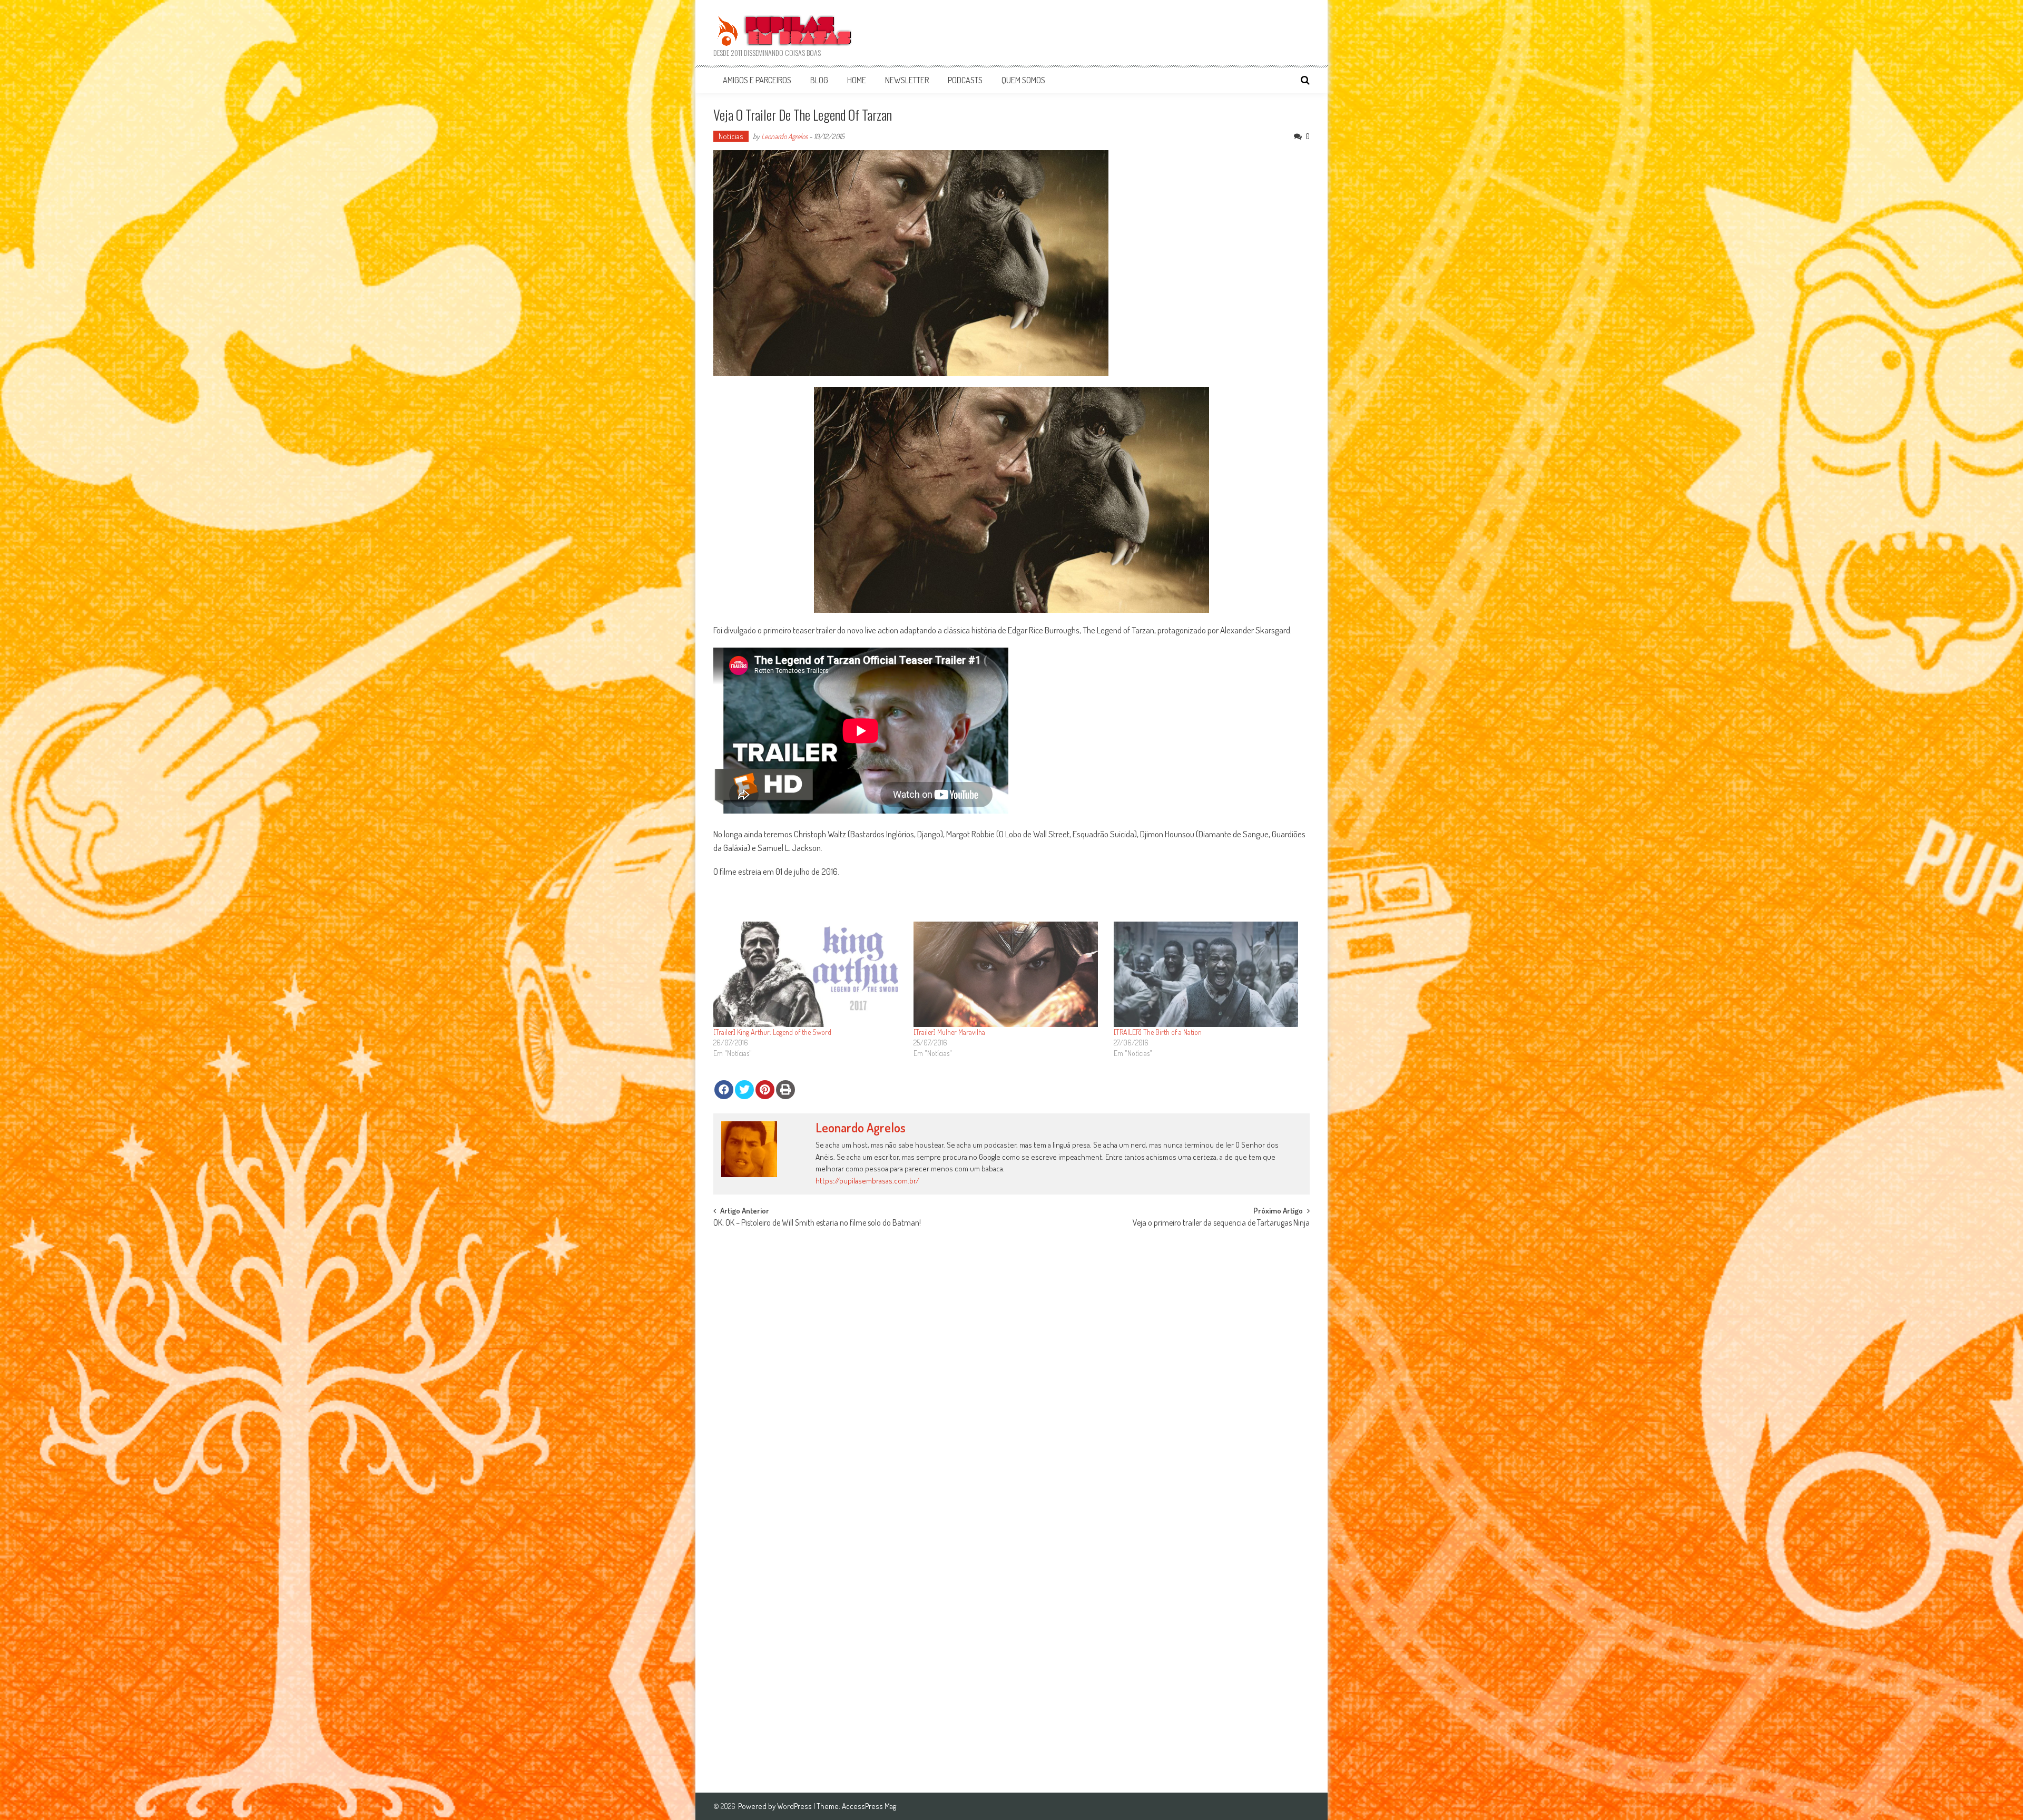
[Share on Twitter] (744, 1090)
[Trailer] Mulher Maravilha (949, 1032)
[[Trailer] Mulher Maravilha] (1008, 974)
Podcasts (965, 80)
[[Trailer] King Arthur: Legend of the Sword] (808, 974)
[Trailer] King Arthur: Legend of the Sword (772, 1032)
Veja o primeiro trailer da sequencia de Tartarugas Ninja (1221, 1224)
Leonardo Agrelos (784, 136)
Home (857, 80)
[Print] (785, 1090)
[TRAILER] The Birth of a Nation (1158, 1032)
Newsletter (907, 80)
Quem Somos (1023, 80)
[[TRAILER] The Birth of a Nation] (1209, 974)
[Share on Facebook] (724, 1090)
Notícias (731, 136)
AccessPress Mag (869, 1806)
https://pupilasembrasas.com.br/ (867, 1181)
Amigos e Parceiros (757, 80)
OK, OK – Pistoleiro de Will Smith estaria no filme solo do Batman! (817, 1224)
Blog (819, 80)
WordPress (795, 1806)
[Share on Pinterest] (765, 1090)
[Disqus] (1011, 1368)
